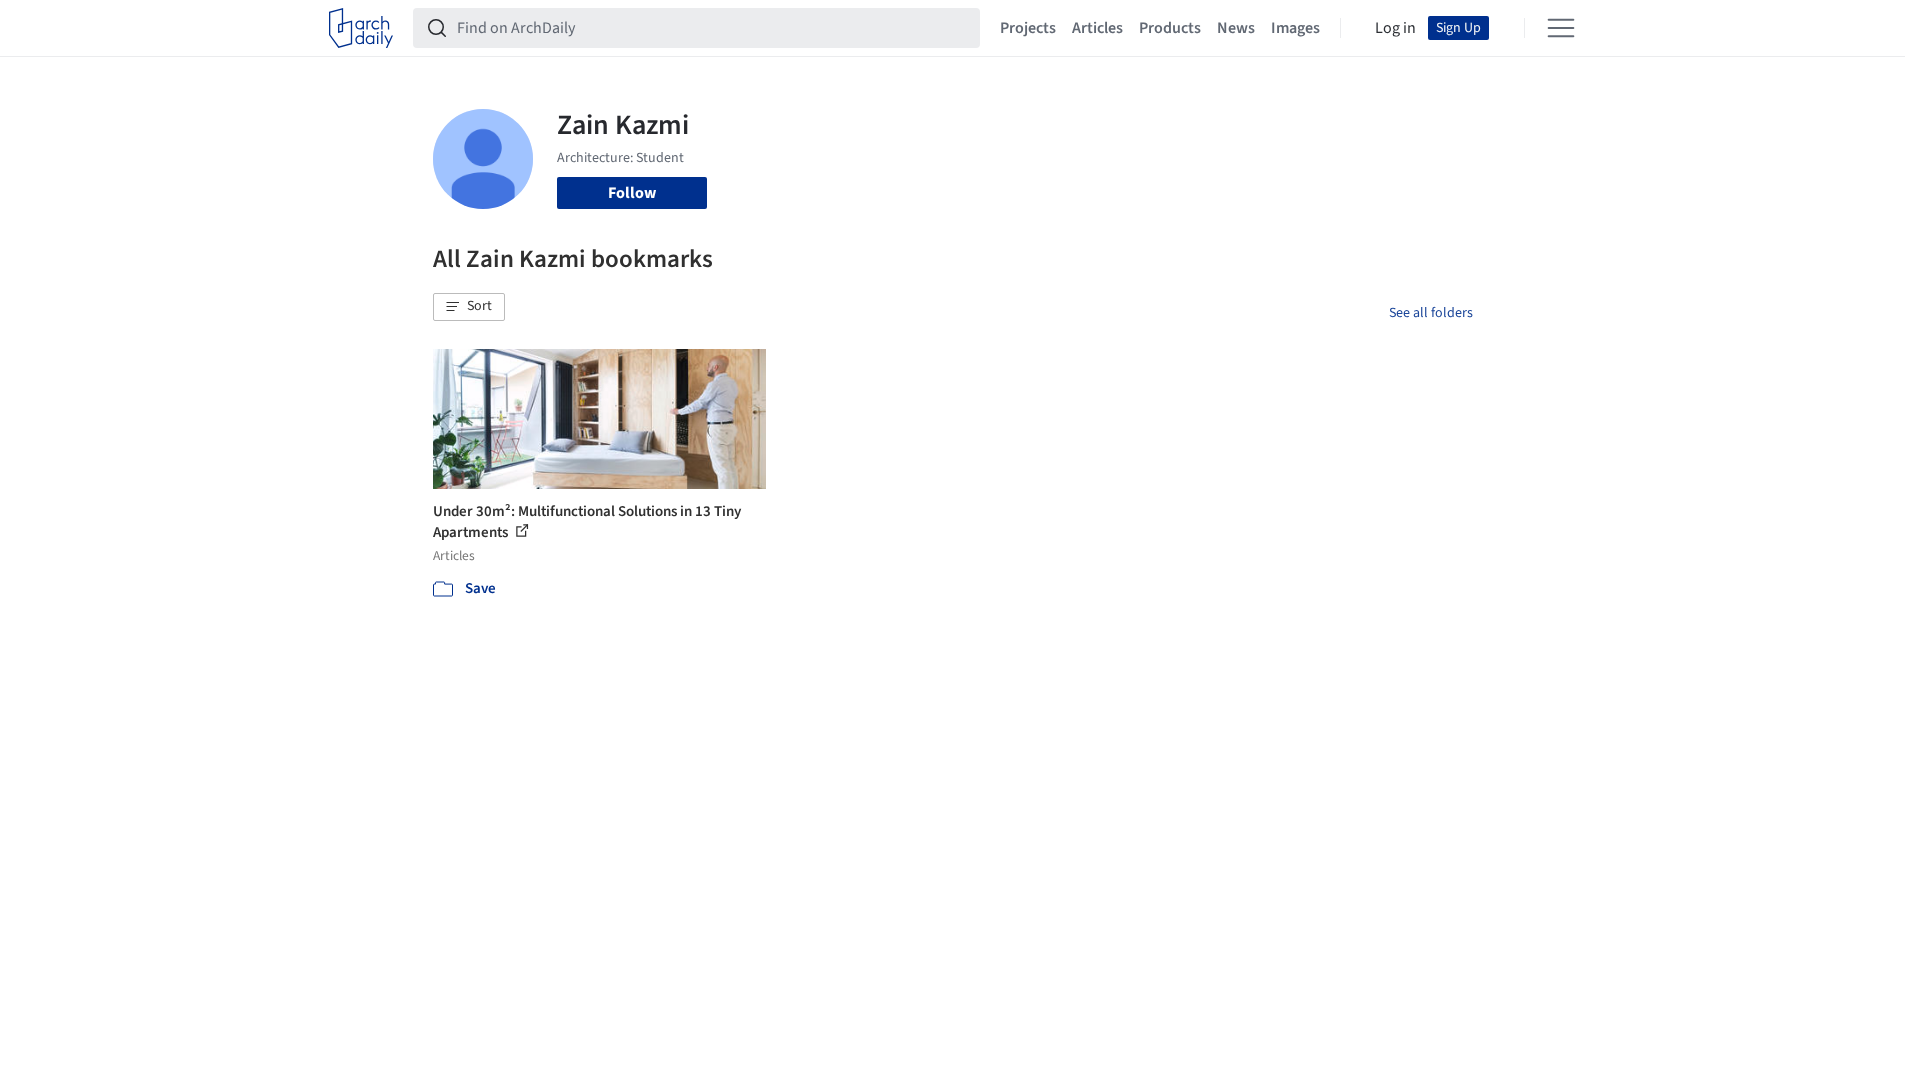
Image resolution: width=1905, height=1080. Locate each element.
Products (1170, 28)
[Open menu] (1561, 28)
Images (1295, 28)
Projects (1028, 28)
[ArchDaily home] (361, 28)
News (1236, 28)
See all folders (1431, 313)
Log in (1395, 28)
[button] (469, 307)
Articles (1097, 28)
